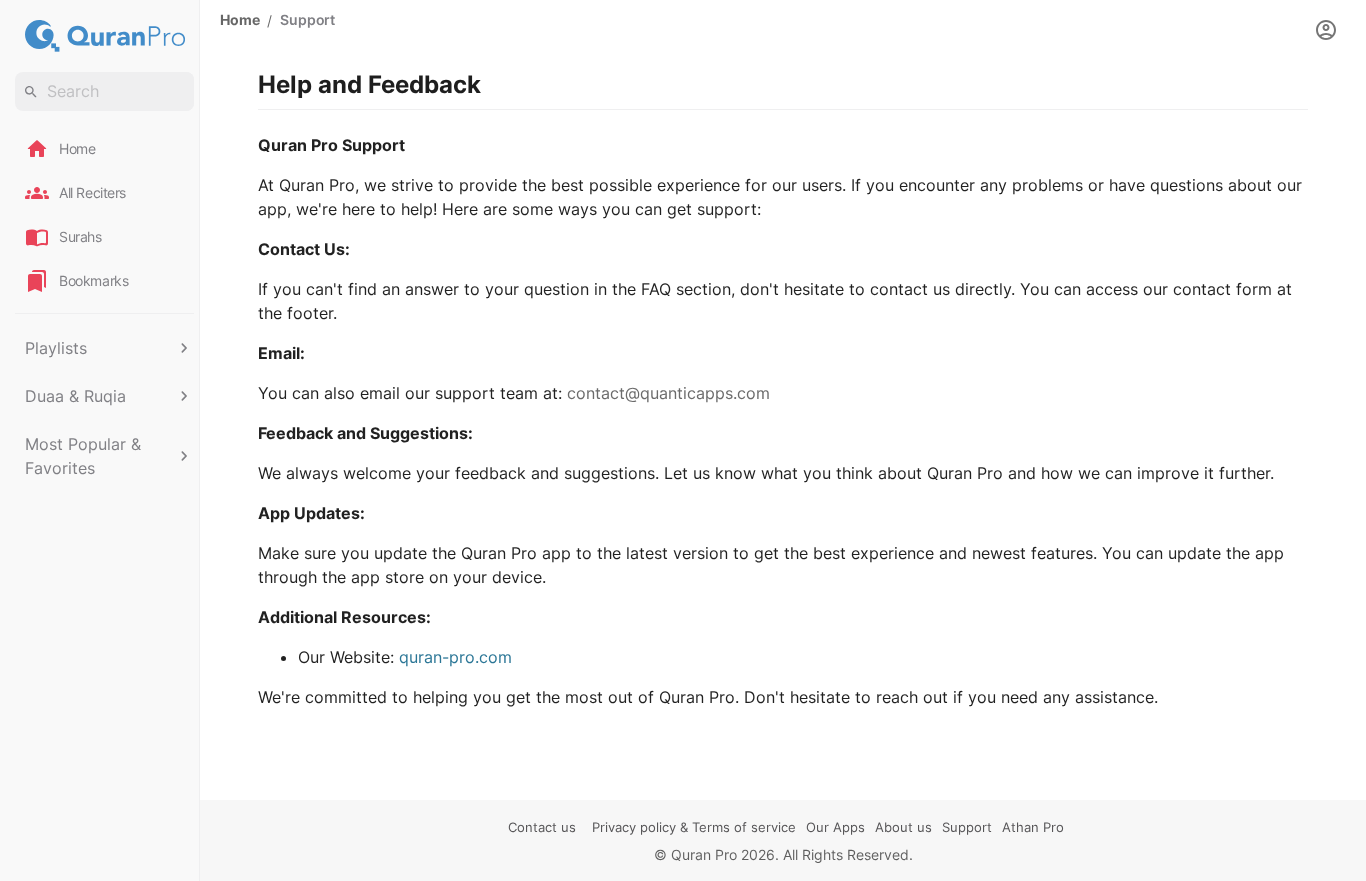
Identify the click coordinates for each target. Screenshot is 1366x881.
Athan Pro (1033, 827)
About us (903, 827)
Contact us (542, 827)
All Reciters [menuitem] (92, 192)
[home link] (104, 36)
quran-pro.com (455, 657)
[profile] (1326, 30)
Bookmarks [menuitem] (93, 280)
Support (967, 827)
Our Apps (835, 827)
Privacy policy (634, 827)
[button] (104, 348)
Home (239, 19)
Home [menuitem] (77, 148)
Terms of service (744, 827)
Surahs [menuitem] (80, 236)
